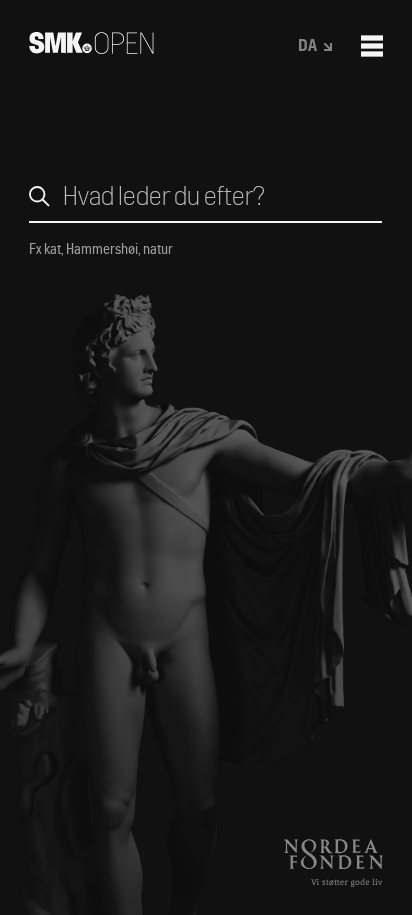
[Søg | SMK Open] (91, 47)
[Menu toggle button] (372, 46)
